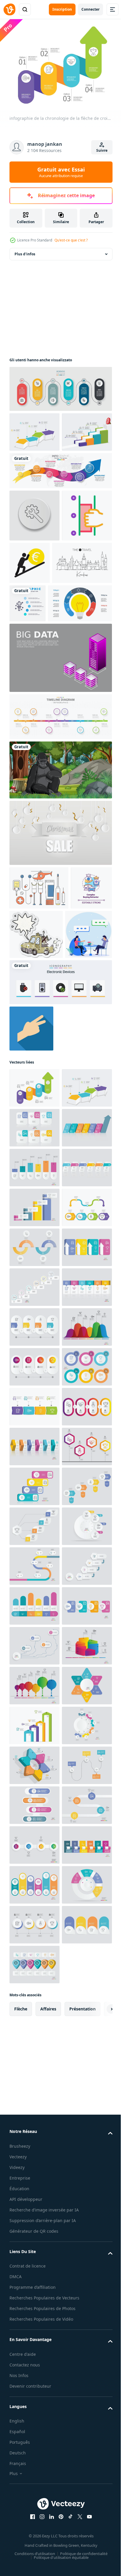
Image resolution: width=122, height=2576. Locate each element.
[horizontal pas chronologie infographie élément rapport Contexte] (34, 1385)
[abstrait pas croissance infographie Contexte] (34, 2501)
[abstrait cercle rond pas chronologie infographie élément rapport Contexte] (34, 1824)
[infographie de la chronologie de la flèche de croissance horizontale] (34, 1226)
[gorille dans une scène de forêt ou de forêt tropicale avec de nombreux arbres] (60, 859)
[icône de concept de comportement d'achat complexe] (30, 1020)
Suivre (102, 150)
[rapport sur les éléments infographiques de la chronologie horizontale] (34, 469)
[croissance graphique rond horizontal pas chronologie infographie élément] (34, 2382)
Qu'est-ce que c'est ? (71, 240)
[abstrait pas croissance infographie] (34, 1545)
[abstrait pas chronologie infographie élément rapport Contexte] (34, 2461)
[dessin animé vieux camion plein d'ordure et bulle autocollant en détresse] (80, 1023)
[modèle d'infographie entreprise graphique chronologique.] (60, 386)
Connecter (90, 9)
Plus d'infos (25, 251)
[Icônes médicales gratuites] (39, 977)
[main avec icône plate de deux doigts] (31, 1167)
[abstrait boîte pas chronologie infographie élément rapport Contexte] (34, 1306)
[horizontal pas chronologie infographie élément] (34, 1704)
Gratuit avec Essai (61, 172)
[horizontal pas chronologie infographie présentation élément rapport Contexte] (34, 1425)
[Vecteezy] (9, 9)
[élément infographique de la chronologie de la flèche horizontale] (34, 429)
